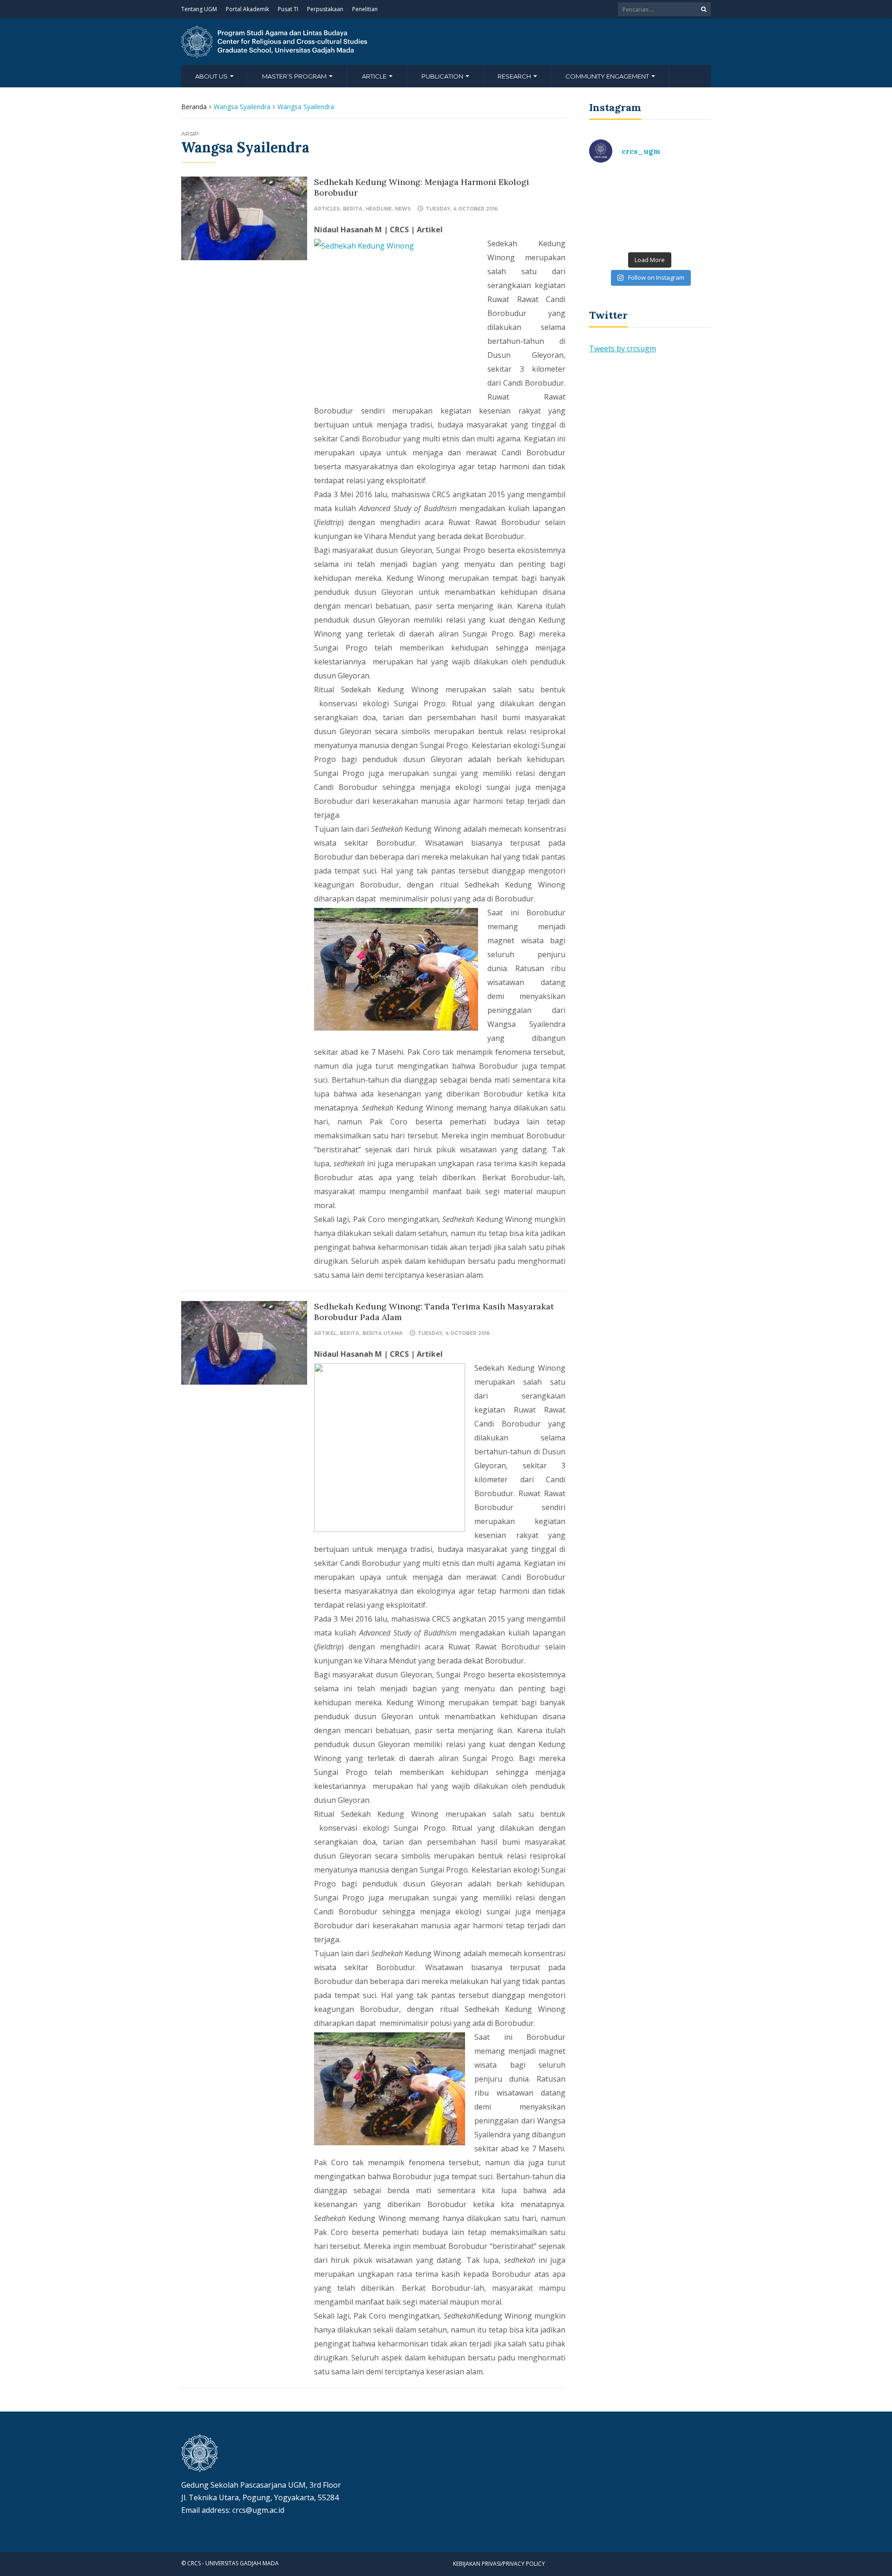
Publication (443, 76)
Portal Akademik (247, 9)
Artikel (325, 1333)
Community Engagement (608, 76)
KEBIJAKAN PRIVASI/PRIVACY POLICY (499, 2564)
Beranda (194, 107)
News (403, 209)
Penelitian (365, 9)
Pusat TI (288, 9)
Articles (327, 209)
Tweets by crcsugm (623, 348)
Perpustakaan (325, 9)
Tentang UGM (199, 9)
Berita (353, 209)
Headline (379, 209)
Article (375, 76)
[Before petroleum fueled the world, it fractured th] (618, 228)
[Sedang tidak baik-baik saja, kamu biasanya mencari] (618, 190)
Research (515, 76)
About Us (212, 76)
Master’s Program (295, 76)
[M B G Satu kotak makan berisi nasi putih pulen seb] (682, 228)
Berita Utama (383, 1333)
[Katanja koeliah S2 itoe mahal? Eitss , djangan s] (682, 190)
